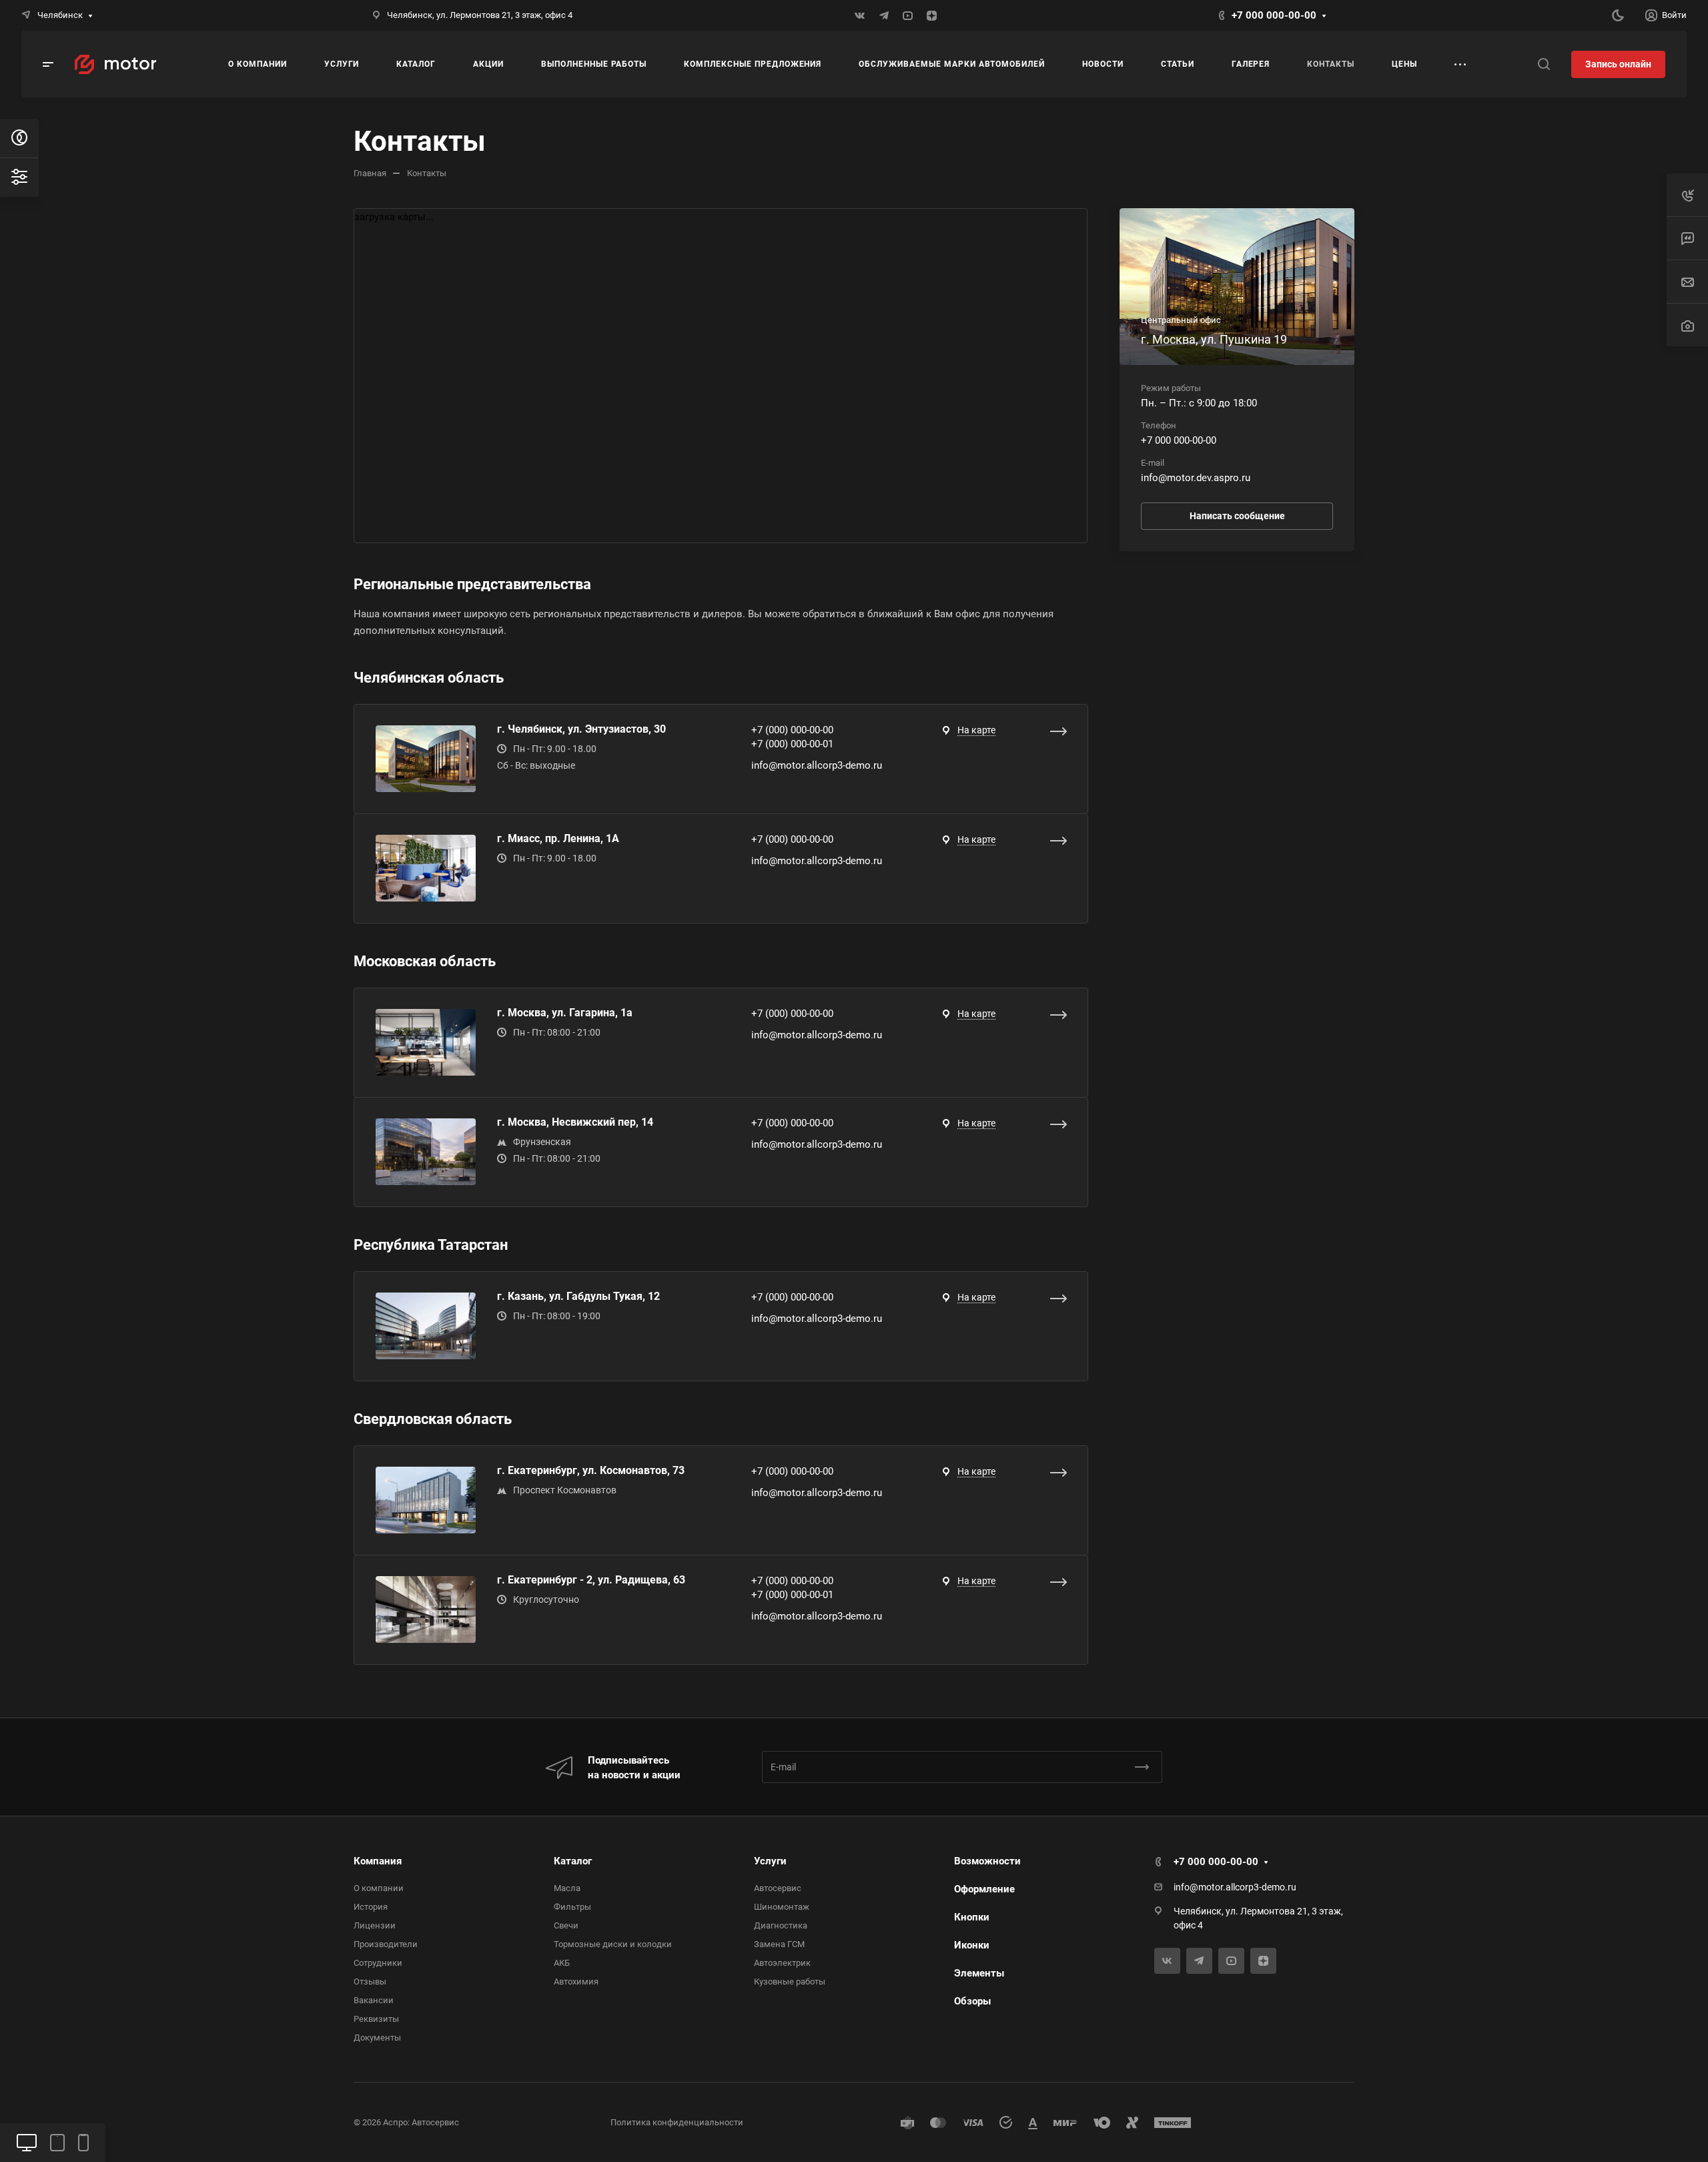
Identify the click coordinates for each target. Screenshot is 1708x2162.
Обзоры (972, 2001)
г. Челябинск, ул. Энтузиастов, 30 (581, 729)
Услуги (770, 1861)
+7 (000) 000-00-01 (792, 744)
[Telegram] (884, 15)
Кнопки (972, 1917)
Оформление (984, 1889)
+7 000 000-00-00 (1274, 15)
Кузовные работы (790, 1981)
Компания (378, 1861)
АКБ (562, 1963)
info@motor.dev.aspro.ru (1196, 478)
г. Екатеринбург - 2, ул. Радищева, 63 (591, 1580)
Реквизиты (376, 2019)
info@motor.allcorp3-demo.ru (817, 765)
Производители (386, 1944)
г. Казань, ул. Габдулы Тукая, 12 (578, 1296)
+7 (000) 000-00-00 (792, 730)
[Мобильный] (83, 2143)
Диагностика (781, 1925)
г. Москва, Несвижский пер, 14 (575, 1122)
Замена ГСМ (779, 1944)
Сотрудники (378, 1963)
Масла (567, 1888)
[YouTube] (908, 15)
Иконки (972, 1945)
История (371, 1907)
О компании (379, 1888)
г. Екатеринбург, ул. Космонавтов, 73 (591, 1470)
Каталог (573, 1861)
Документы (377, 2038)
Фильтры (572, 1907)
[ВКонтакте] (860, 15)
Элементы (979, 1973)
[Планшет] (57, 2143)
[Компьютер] (27, 2143)
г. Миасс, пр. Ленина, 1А (558, 838)
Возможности (987, 1861)
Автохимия (576, 1981)
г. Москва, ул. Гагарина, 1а (565, 1013)
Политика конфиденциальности (677, 2122)
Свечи (566, 1925)
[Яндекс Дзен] (932, 15)
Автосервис (778, 1888)
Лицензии (375, 1925)
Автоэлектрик (782, 1963)
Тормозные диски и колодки (613, 1944)
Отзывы (370, 1981)
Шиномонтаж (782, 1907)
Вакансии (374, 2000)
